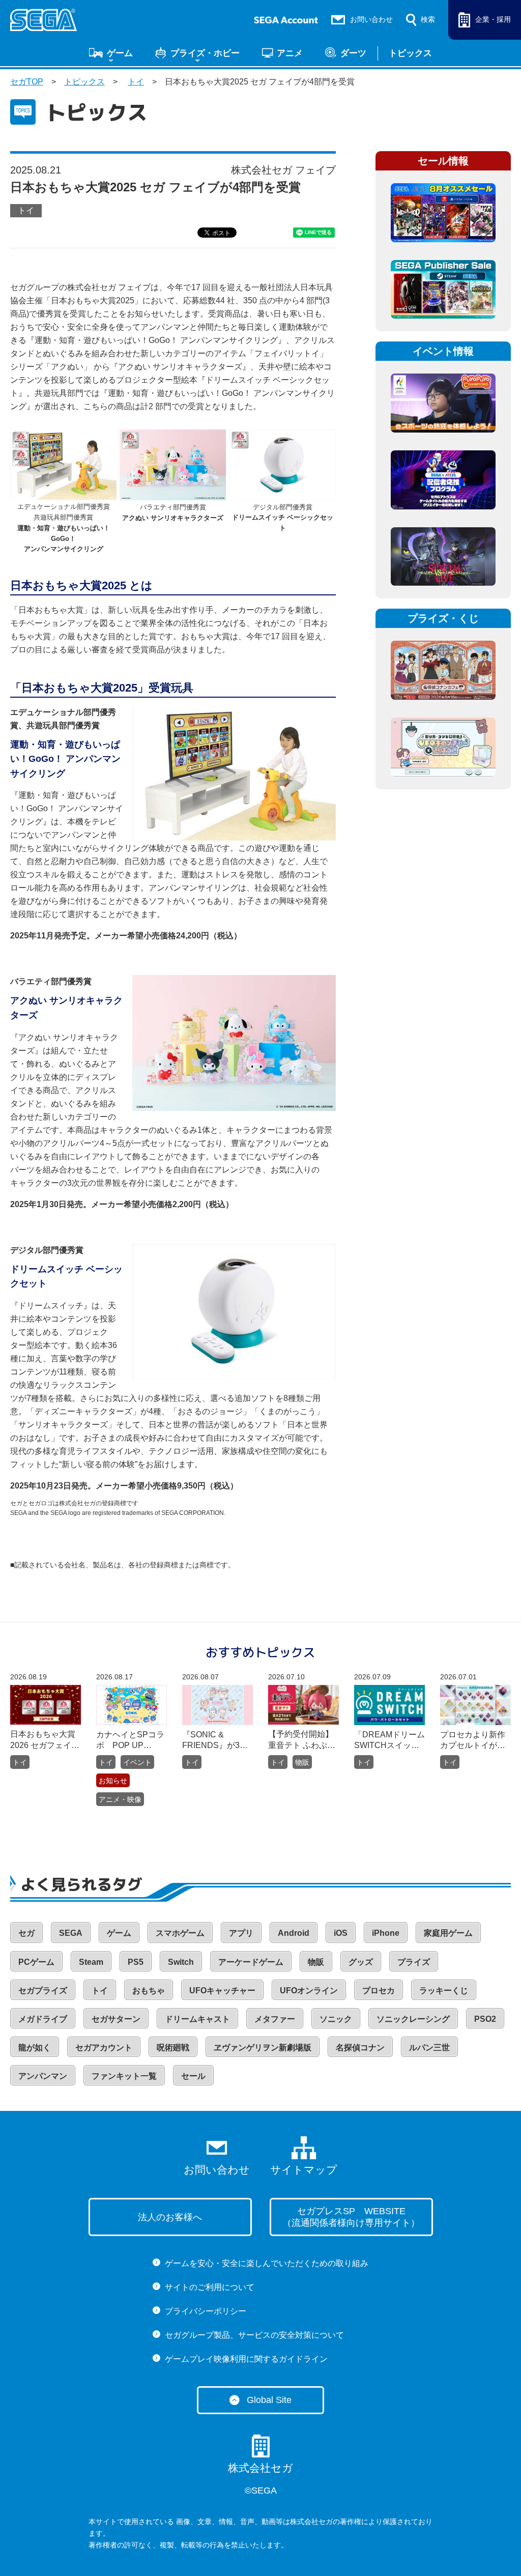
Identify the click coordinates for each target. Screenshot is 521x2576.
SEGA (71, 1933)
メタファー (275, 2019)
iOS (341, 1933)
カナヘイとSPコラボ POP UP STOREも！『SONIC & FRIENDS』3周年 (130, 1741)
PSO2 (485, 2019)
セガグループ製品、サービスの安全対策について (254, 2335)
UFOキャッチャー (222, 1991)
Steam (91, 1962)
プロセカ (379, 1991)
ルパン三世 (429, 2048)
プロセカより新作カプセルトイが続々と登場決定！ (473, 1741)
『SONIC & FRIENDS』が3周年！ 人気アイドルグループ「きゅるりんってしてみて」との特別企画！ (216, 1741)
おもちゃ (149, 1991)
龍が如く (35, 2048)
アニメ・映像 (120, 1799)
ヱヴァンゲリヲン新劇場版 (263, 2048)
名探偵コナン (360, 2048)
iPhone (386, 1933)
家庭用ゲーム (448, 1933)
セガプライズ (43, 1991)
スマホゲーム (180, 1933)
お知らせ (113, 1781)
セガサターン (116, 2019)
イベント (137, 1762)
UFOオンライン (309, 1991)
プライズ (414, 1962)
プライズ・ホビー (205, 53)
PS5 (136, 1962)
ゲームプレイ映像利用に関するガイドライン (246, 2359)
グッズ (361, 1962)
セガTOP (27, 82)
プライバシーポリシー (206, 2311)
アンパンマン (43, 2076)
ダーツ (353, 53)
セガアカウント (104, 2048)
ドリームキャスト (197, 2019)
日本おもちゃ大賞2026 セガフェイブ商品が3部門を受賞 (45, 1740)
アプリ (241, 1933)
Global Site (269, 2400)
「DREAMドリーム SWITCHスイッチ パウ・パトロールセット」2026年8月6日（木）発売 (389, 1741)
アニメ (290, 53)
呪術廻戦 (173, 2048)
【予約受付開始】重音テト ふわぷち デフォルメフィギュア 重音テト (302, 1740)
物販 (302, 1762)
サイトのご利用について (210, 2287)
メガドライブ (43, 2019)
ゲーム (120, 53)
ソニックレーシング (413, 2019)
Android (294, 1933)
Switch (181, 1962)
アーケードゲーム (251, 1962)
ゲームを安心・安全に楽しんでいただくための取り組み (267, 2263)
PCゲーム (36, 1962)
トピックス (410, 53)
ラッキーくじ (444, 1991)
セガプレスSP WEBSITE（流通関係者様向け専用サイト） (351, 2217)
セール (193, 2076)
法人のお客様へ (170, 2217)
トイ (136, 82)
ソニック (336, 2019)
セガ (26, 1933)
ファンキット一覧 (124, 2076)
